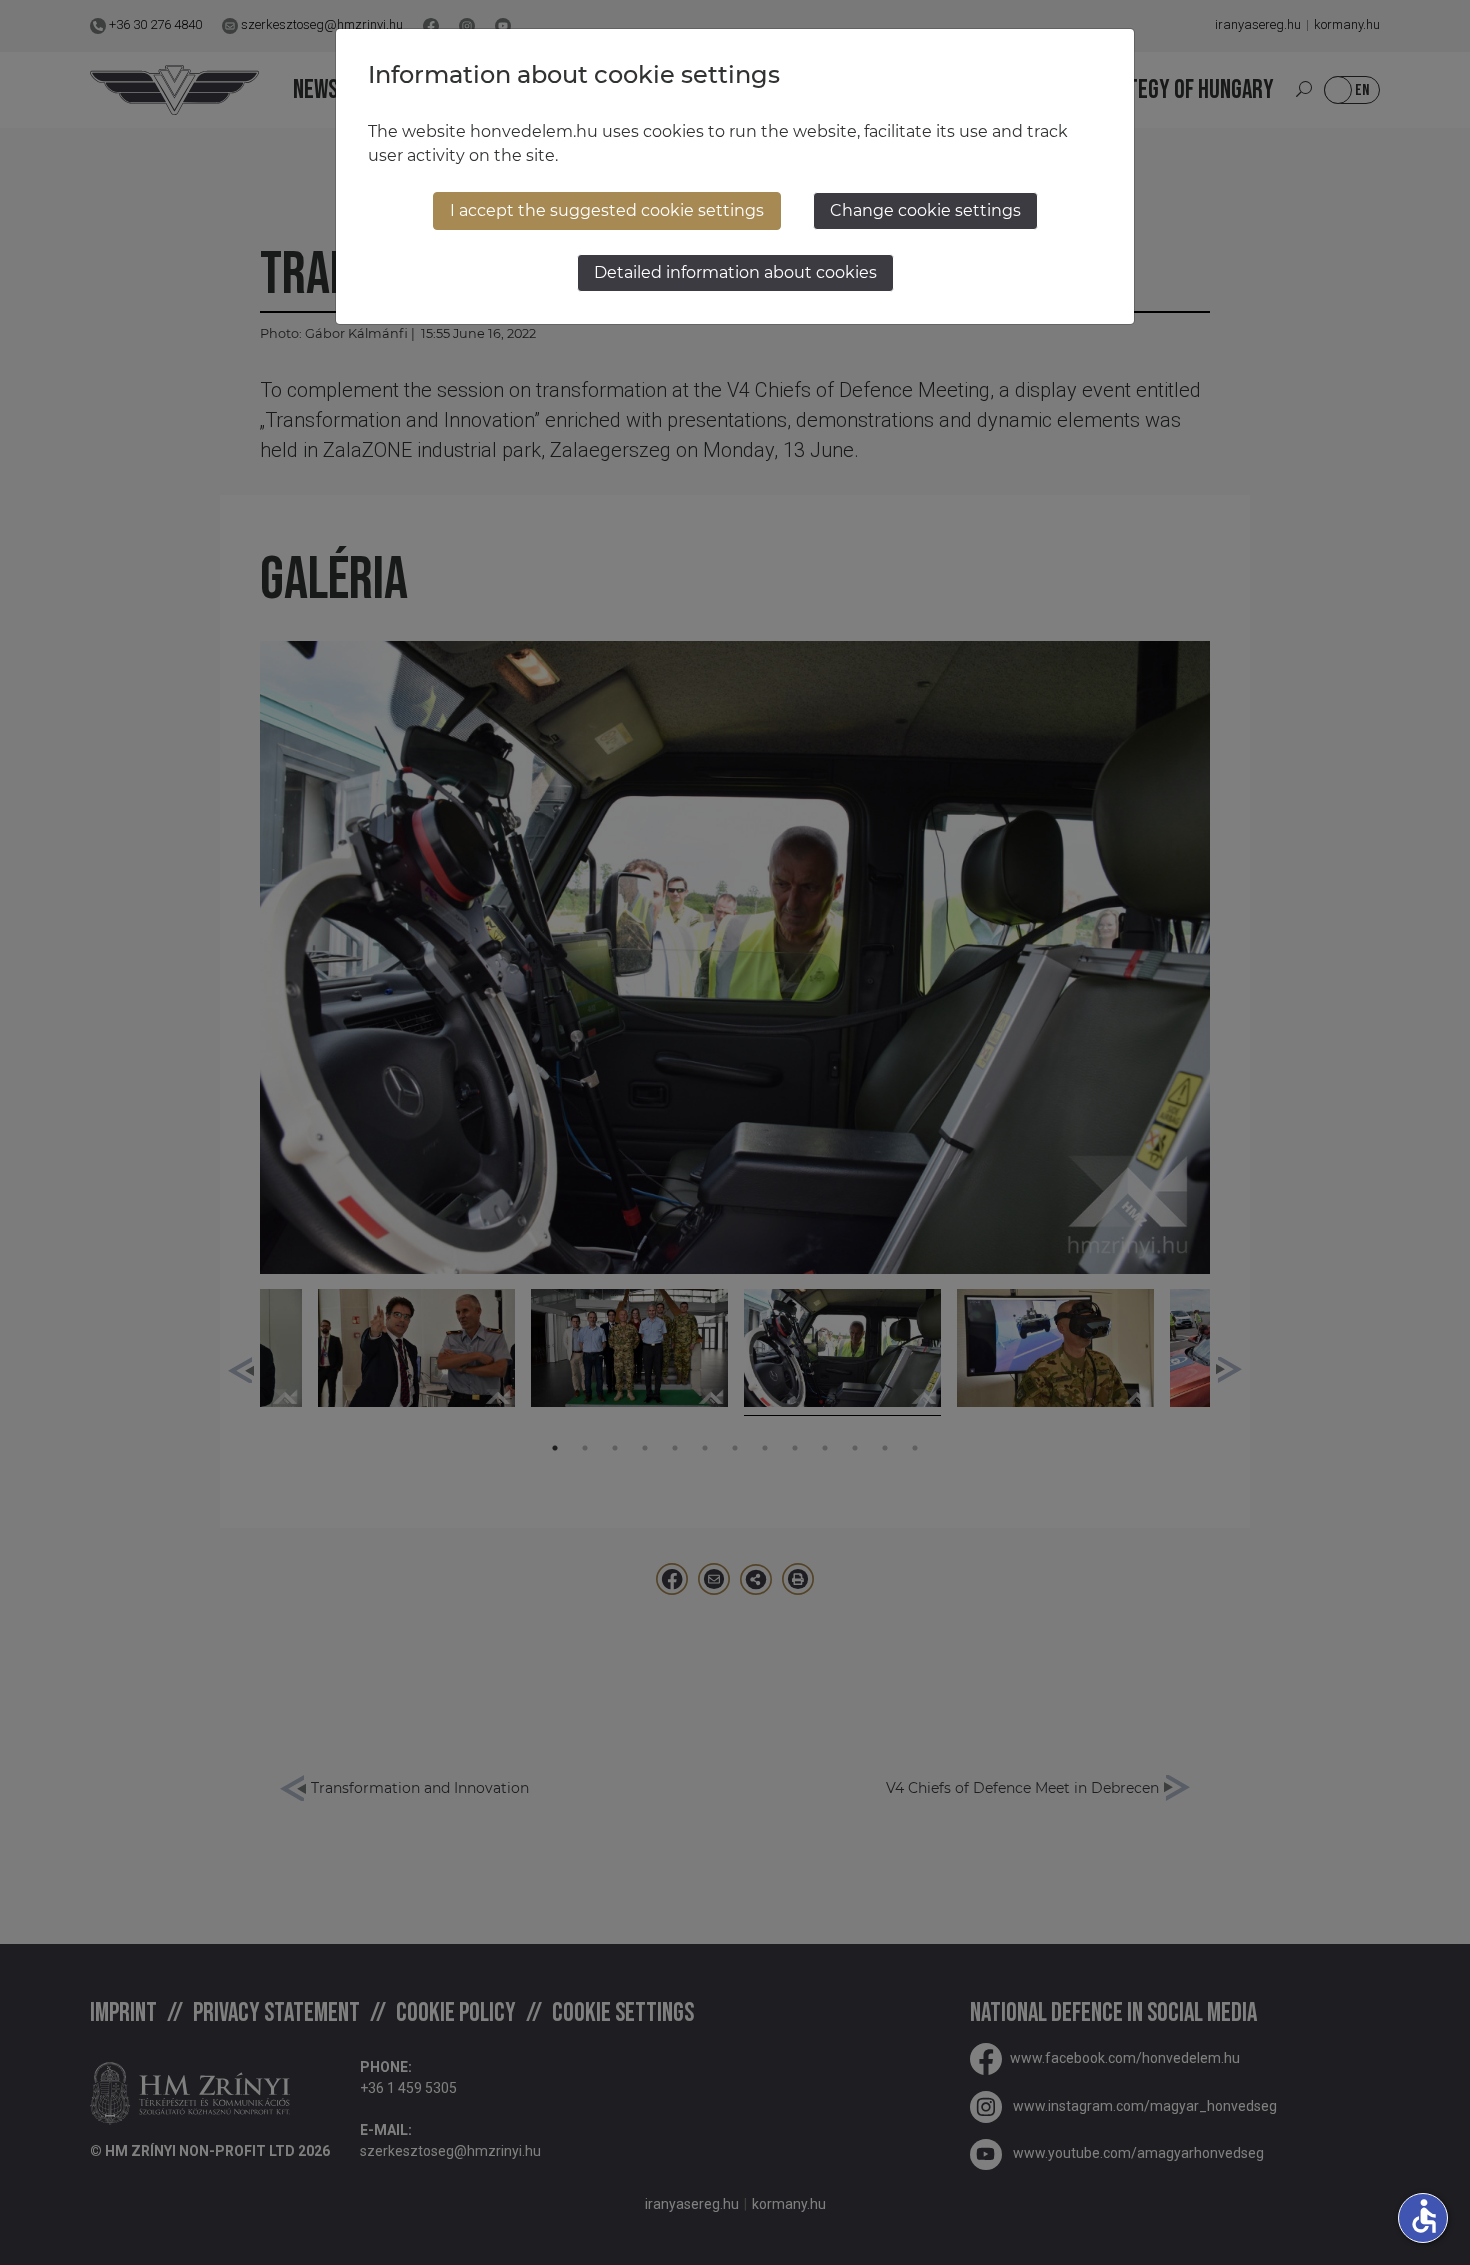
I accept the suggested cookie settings (607, 210)
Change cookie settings (925, 210)
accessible (1424, 2216)
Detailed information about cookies (735, 272)
